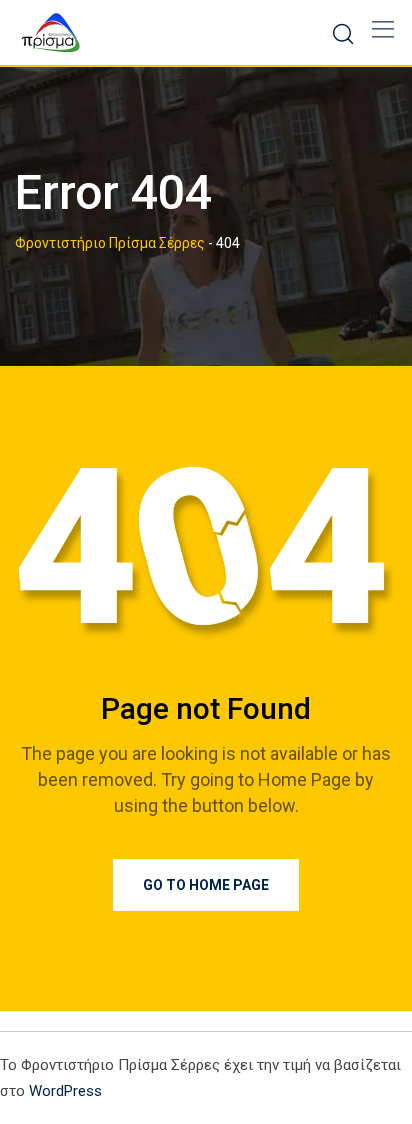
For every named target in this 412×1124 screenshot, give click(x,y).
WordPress (65, 1091)
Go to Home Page (206, 885)
